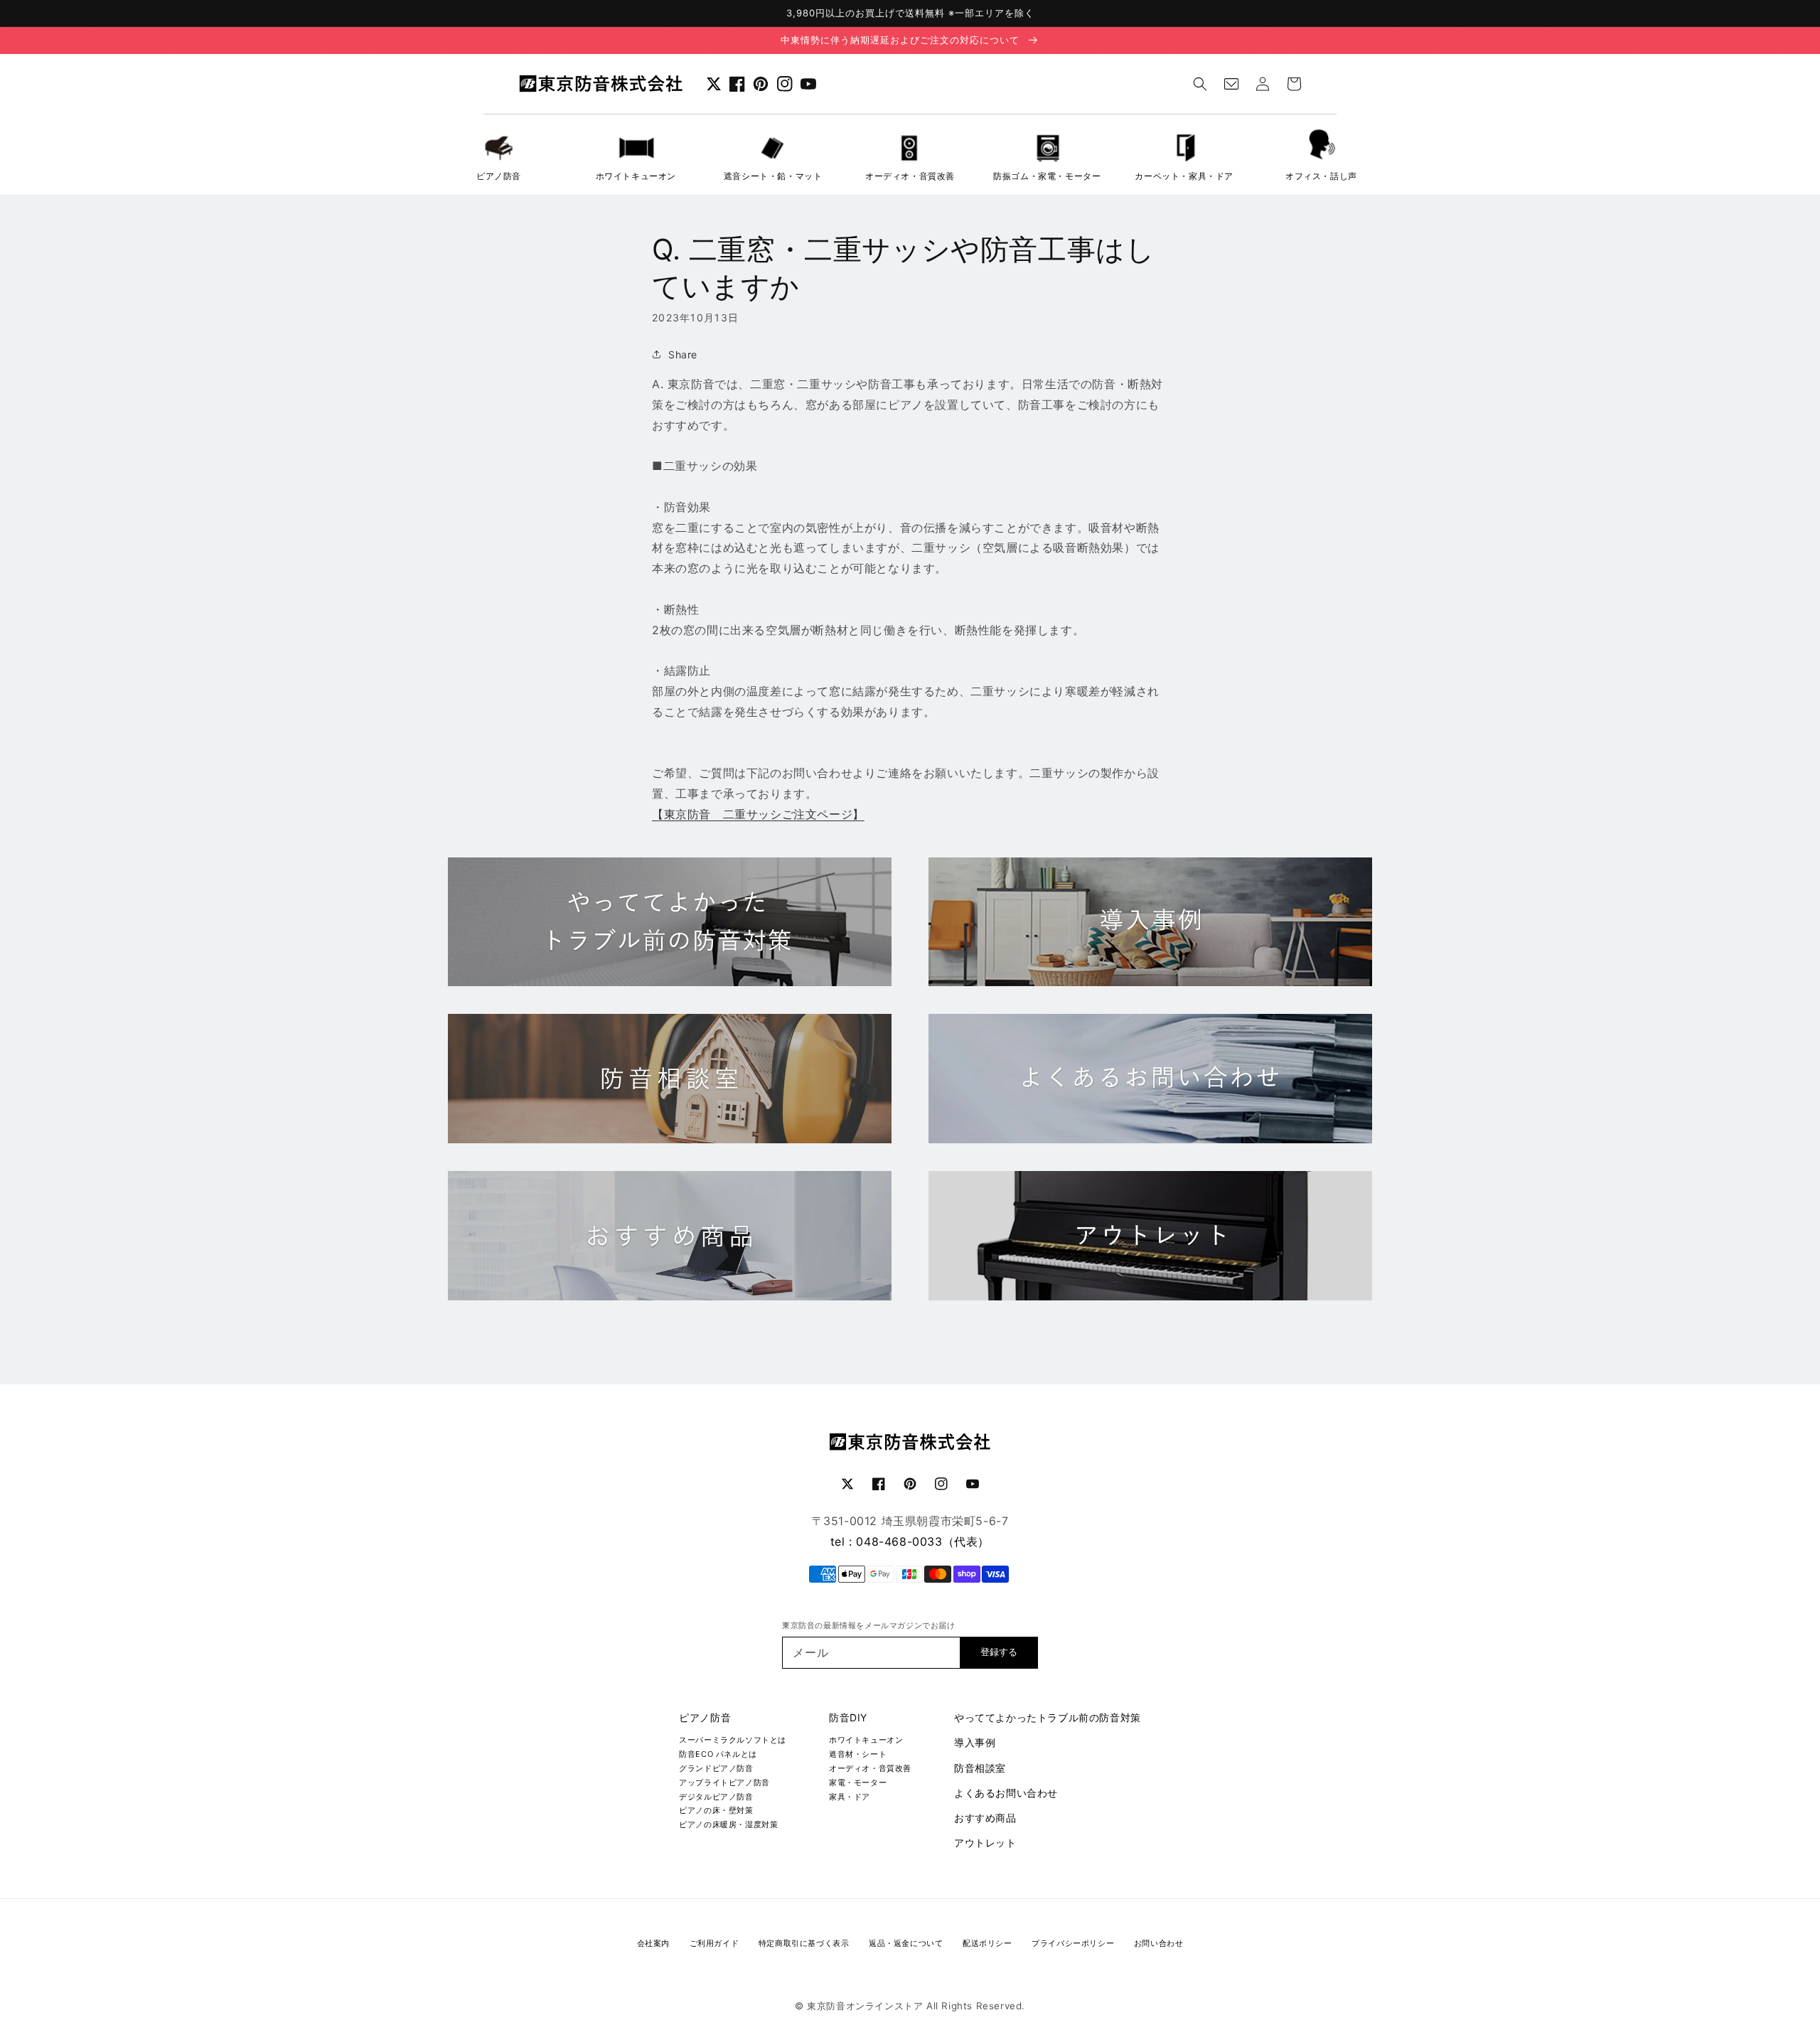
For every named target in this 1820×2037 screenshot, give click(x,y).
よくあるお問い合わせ (1006, 1793)
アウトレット (985, 1843)
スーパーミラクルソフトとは (733, 1740)
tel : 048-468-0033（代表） (910, 1541)
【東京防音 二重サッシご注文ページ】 (758, 814)
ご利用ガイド (714, 1943)
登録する (999, 1652)
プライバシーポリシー (1073, 1943)
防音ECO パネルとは (718, 1754)
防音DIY (848, 1717)
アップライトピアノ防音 (724, 1782)
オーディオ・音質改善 (870, 1768)
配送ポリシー (987, 1943)
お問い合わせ (1159, 1943)
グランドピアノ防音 (716, 1768)
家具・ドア (850, 1797)
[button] (1200, 84)
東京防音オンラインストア (865, 2006)
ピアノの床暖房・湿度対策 (728, 1824)
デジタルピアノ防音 (716, 1797)
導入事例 (975, 1742)
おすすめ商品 (985, 1818)
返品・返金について (906, 1943)
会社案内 (653, 1943)
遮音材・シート (858, 1754)
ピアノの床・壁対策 (716, 1810)
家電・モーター (858, 1782)
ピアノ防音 (705, 1717)
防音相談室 (980, 1768)
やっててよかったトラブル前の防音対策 (1048, 1717)
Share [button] (683, 354)
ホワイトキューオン (866, 1740)
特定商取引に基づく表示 (804, 1943)
